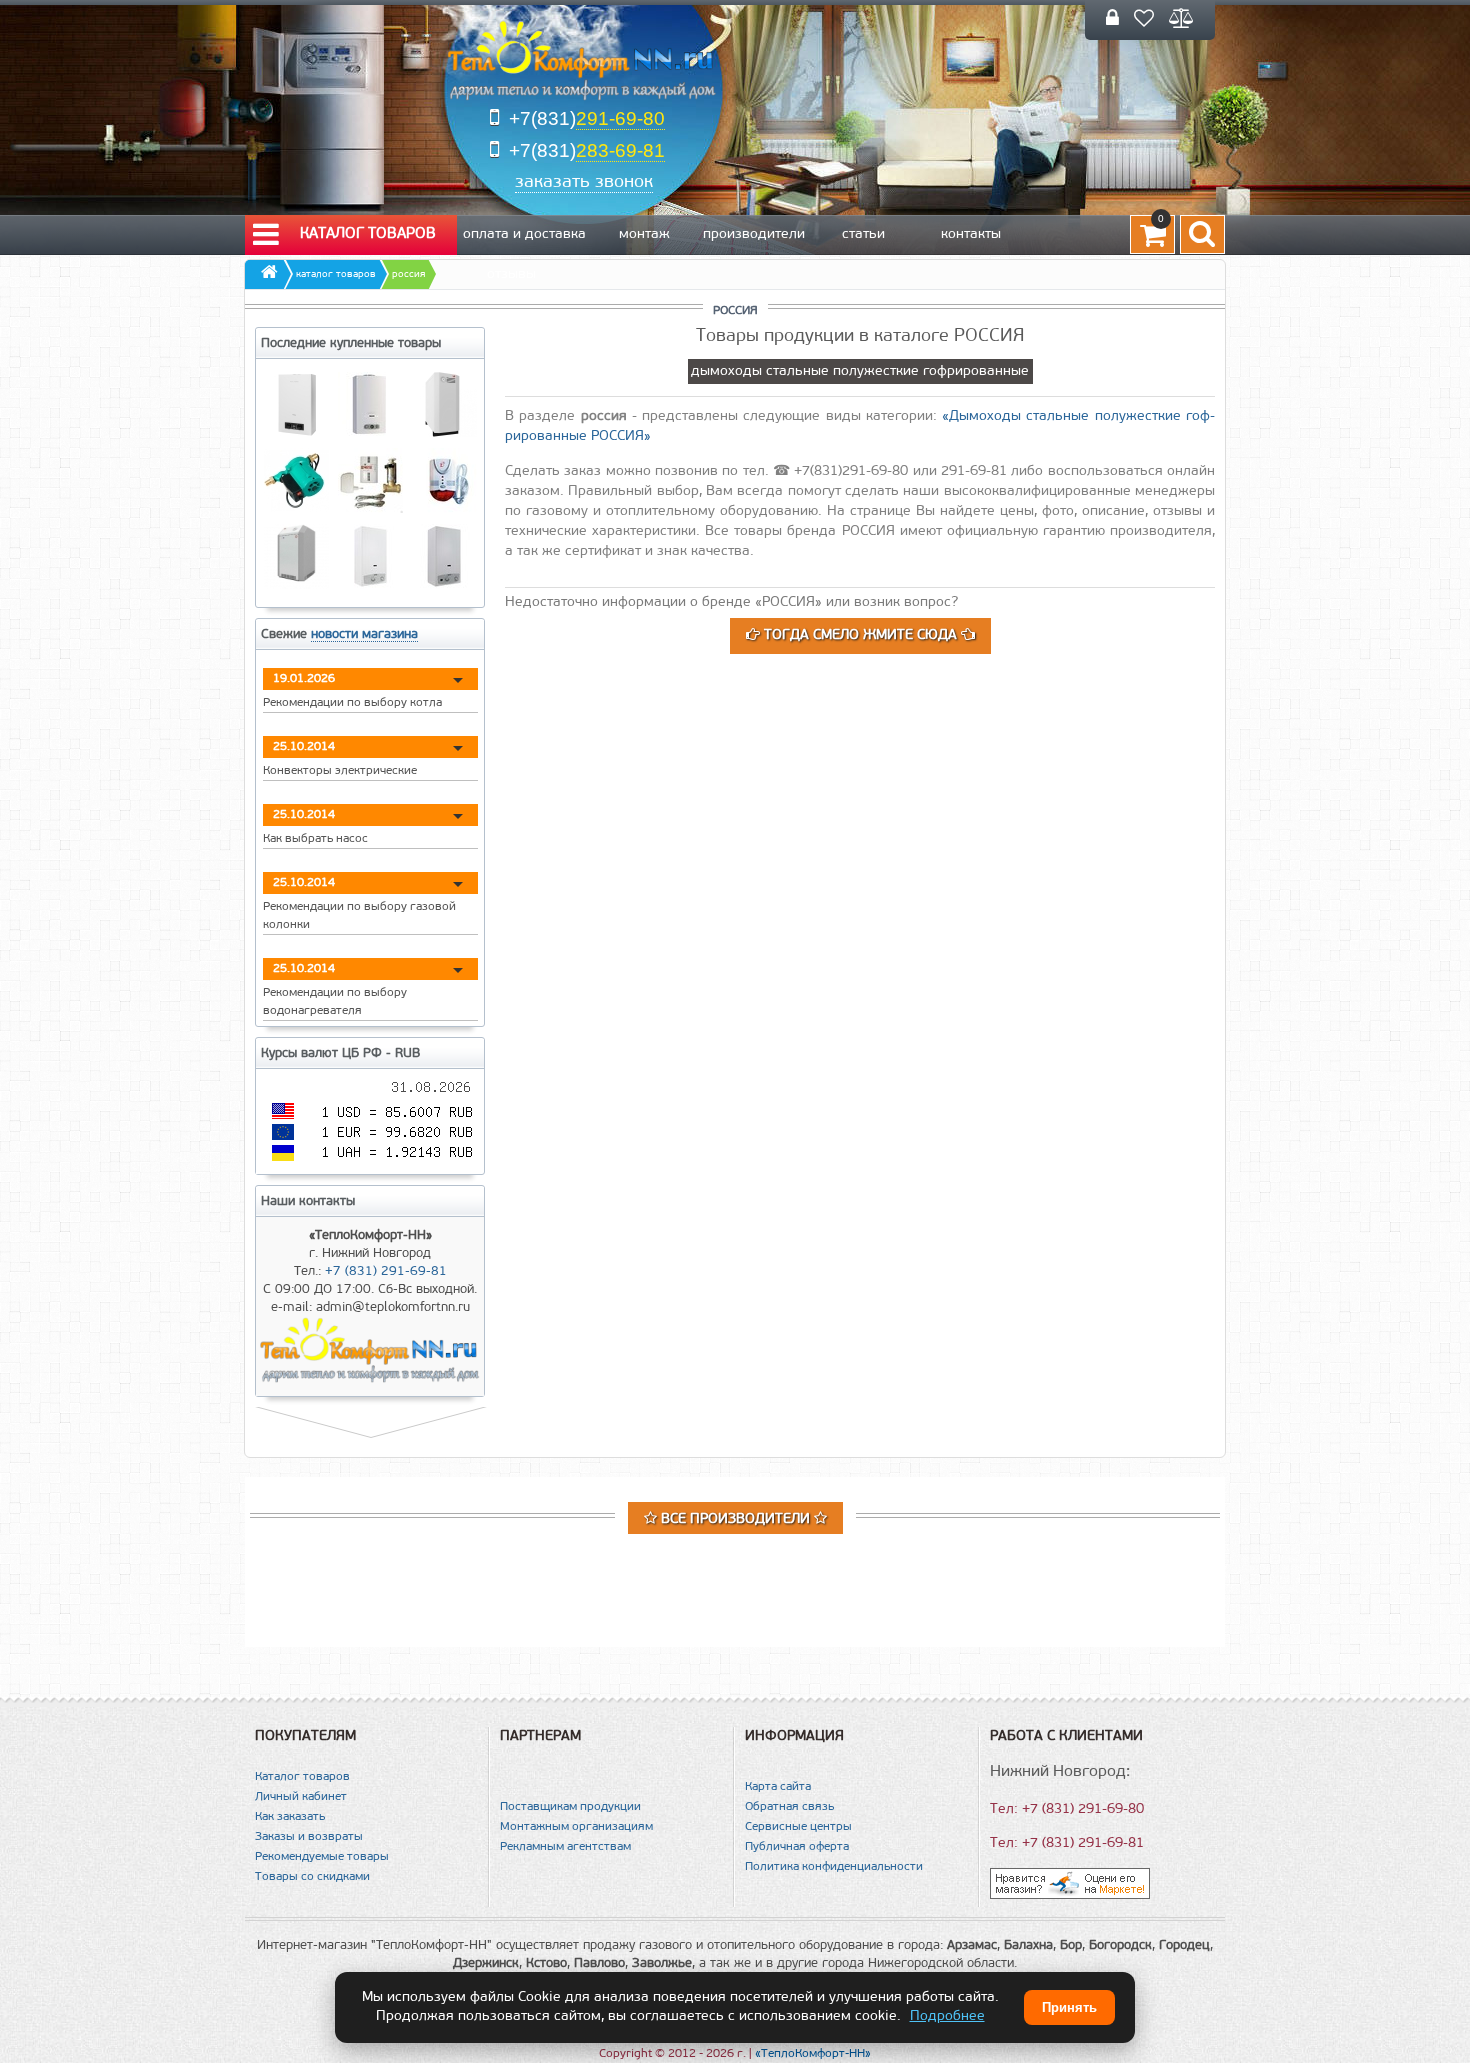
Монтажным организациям (576, 1827)
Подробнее (947, 2016)
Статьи (863, 234)
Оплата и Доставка (524, 234)
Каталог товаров (368, 234)
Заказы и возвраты (309, 1837)
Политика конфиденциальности (834, 1867)
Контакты (971, 234)
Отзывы (511, 274)
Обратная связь (789, 1807)
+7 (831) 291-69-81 (386, 1271)
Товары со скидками (312, 1877)
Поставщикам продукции (570, 1807)
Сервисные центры (798, 1827)
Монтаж (644, 234)
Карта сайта (778, 1787)
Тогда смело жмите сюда (860, 635)
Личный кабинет (301, 1797)
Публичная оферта (797, 1847)
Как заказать (290, 1817)
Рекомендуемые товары (322, 1857)
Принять (1069, 2007)
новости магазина (364, 634)
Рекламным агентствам (565, 1847)
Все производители (735, 1519)
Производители (754, 234)
